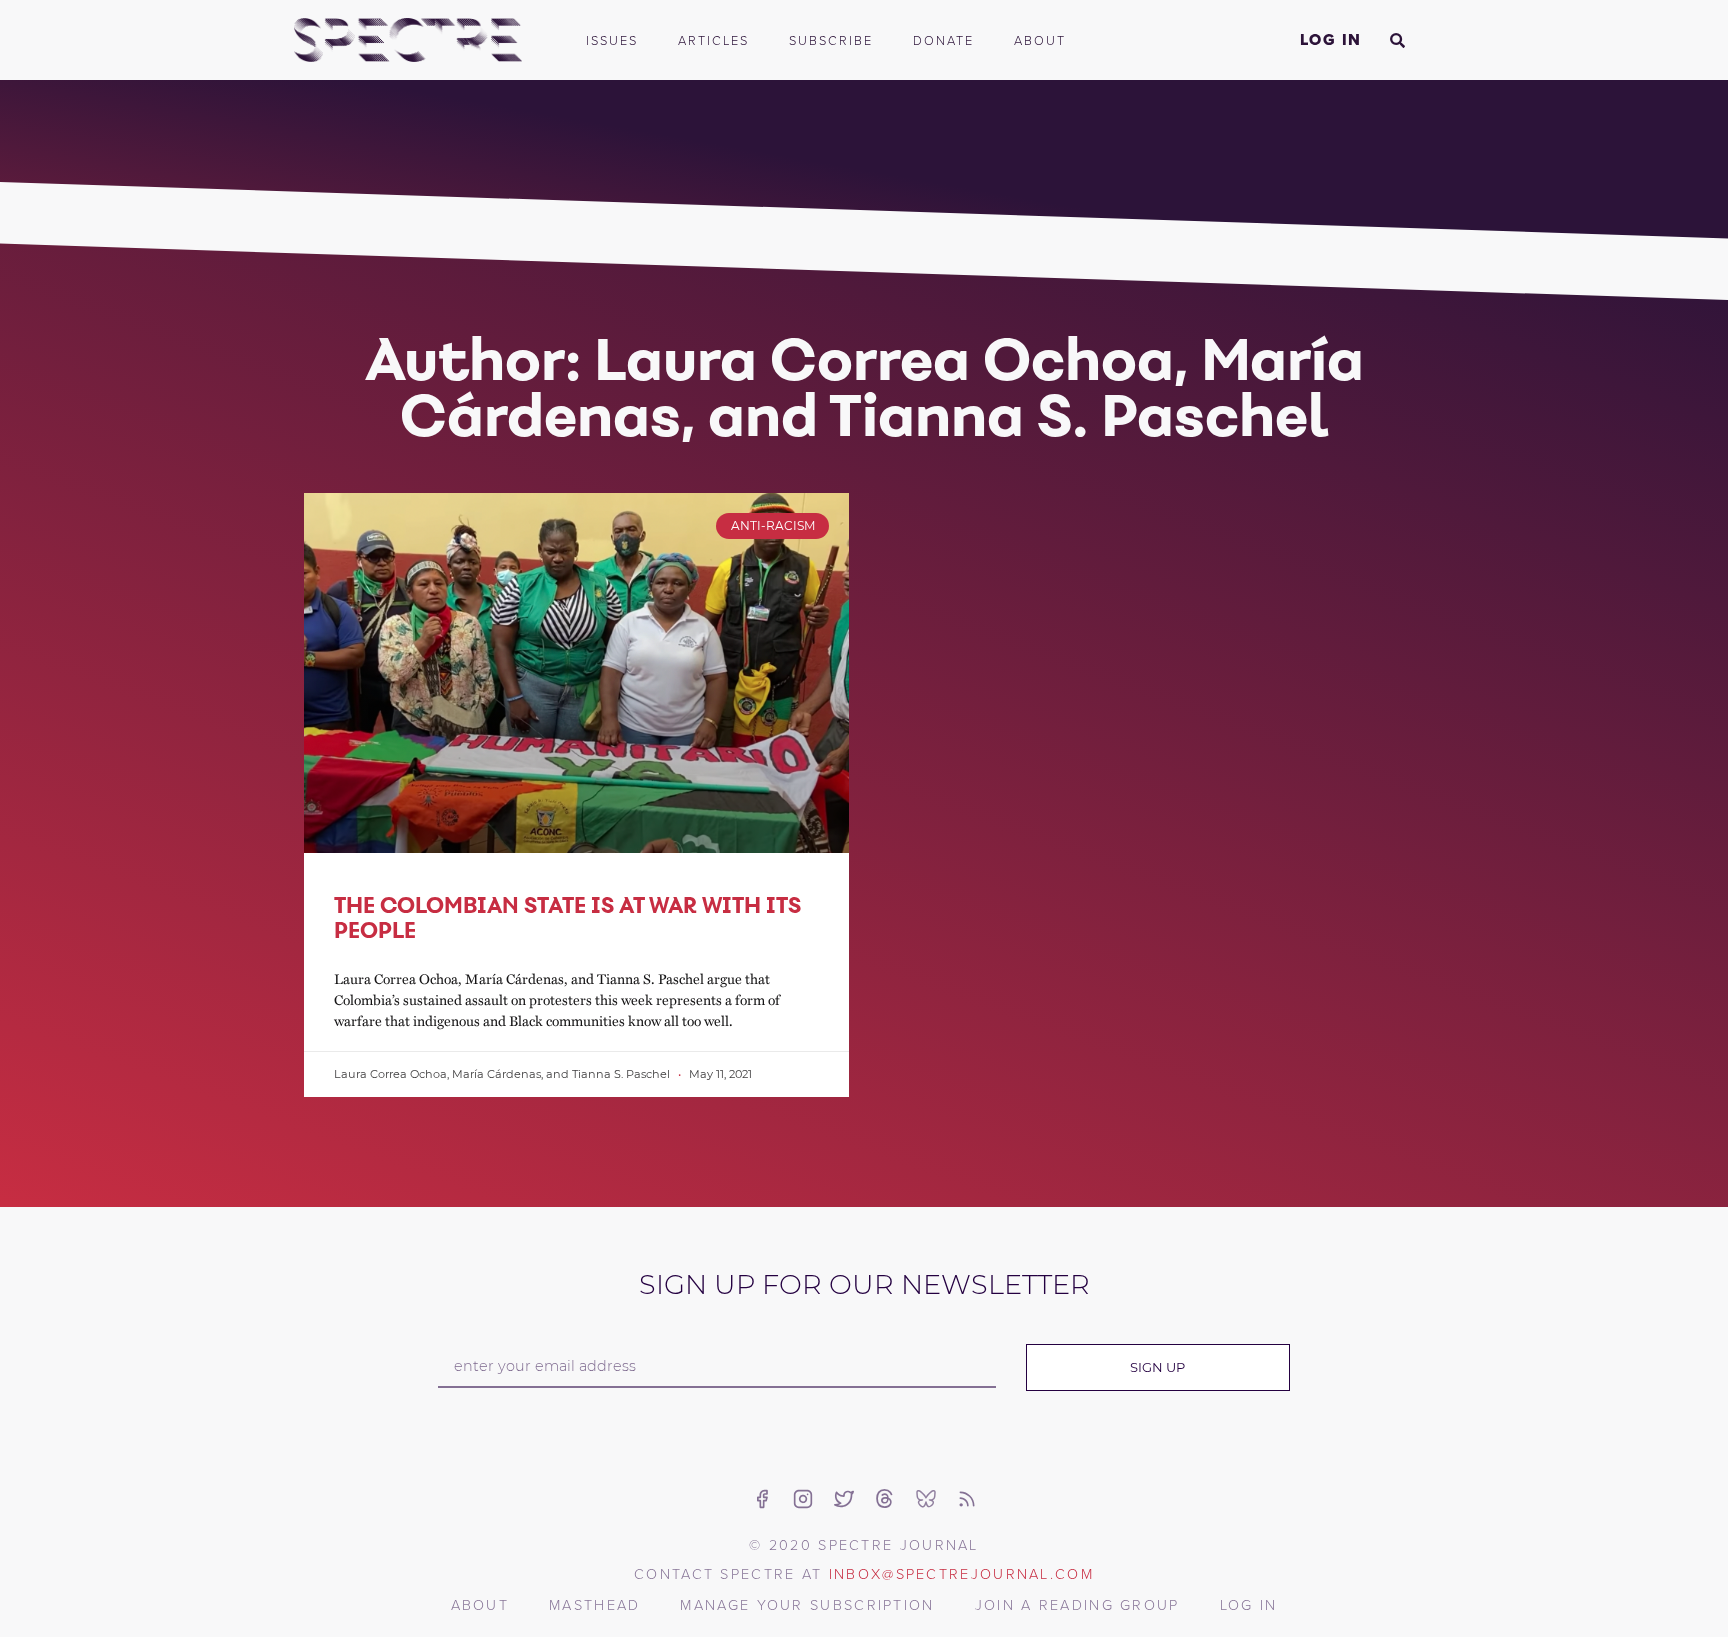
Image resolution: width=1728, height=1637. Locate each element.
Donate (943, 40)
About (1040, 40)
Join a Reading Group (1077, 1604)
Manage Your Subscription (807, 1604)
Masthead (594, 1604)
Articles (713, 40)
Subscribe (831, 40)
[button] (1397, 40)
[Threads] (885, 1499)
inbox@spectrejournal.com (961, 1573)
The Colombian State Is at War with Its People (567, 917)
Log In (1331, 39)
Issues (612, 40)
